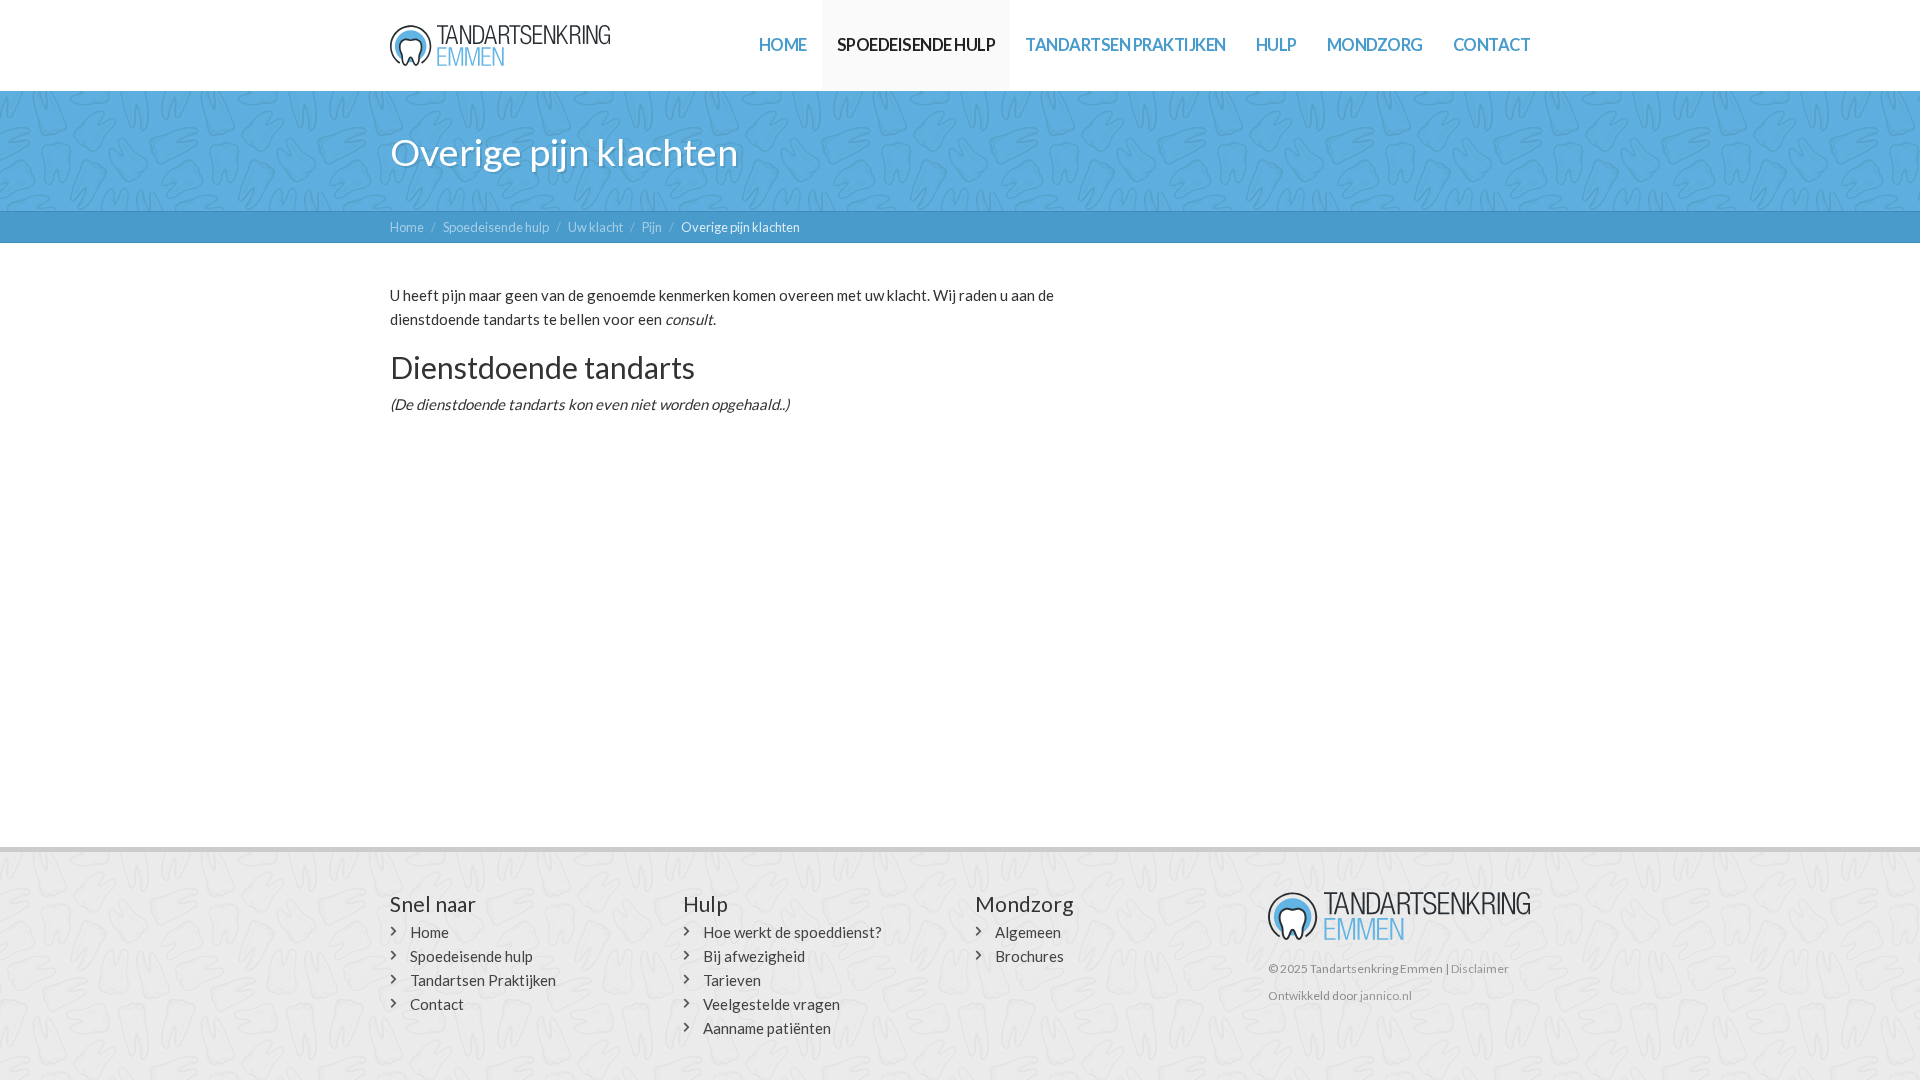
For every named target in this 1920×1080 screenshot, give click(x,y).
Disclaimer (1480, 968)
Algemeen (1028, 932)
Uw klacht (595, 227)
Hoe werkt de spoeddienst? (792, 932)
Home (783, 45)
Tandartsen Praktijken (1125, 45)
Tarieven (732, 980)
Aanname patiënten (767, 1028)
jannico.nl (1386, 995)
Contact (1492, 45)
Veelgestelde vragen (771, 1004)
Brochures (1029, 956)
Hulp (1276, 45)
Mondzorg (1375, 45)
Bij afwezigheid (754, 956)
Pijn (652, 227)
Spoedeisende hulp (916, 45)
